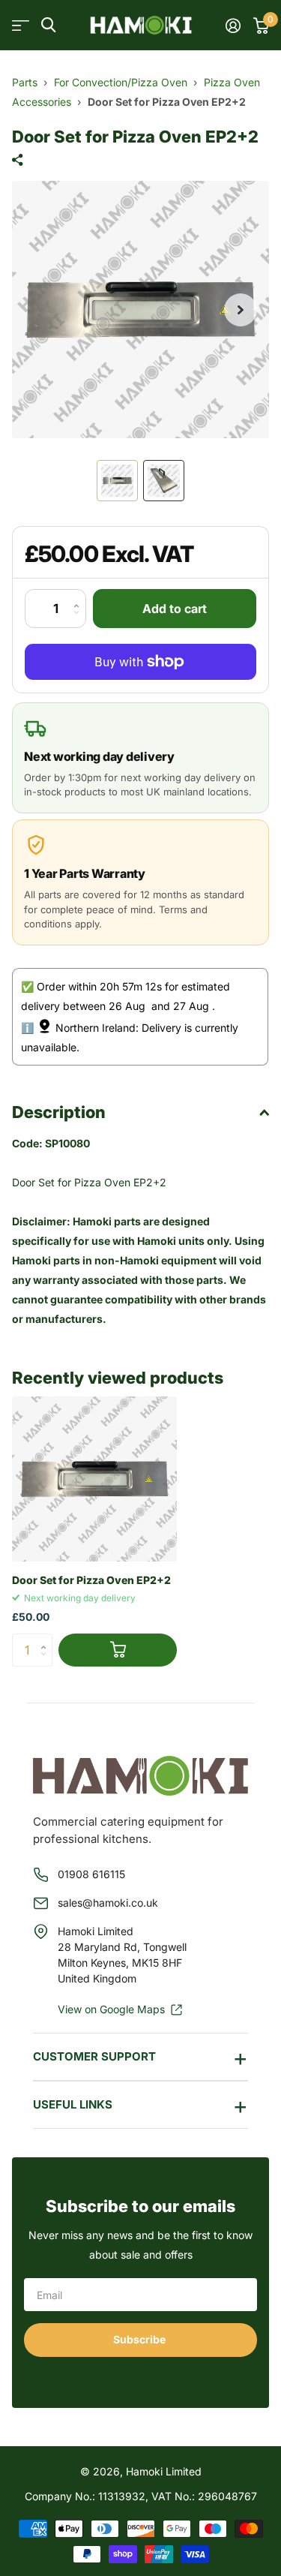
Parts (25, 82)
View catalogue (21, 25)
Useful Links (73, 2104)
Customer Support (94, 2056)
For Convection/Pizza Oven (121, 82)
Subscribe (140, 2339)
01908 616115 (91, 1874)
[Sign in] (233, 26)
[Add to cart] (118, 1650)
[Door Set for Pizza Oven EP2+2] (94, 1479)
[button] (241, 310)
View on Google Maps (111, 2009)
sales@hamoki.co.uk (108, 1903)
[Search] (48, 25)
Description (59, 1112)
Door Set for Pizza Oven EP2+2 (91, 1580)
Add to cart (175, 609)
